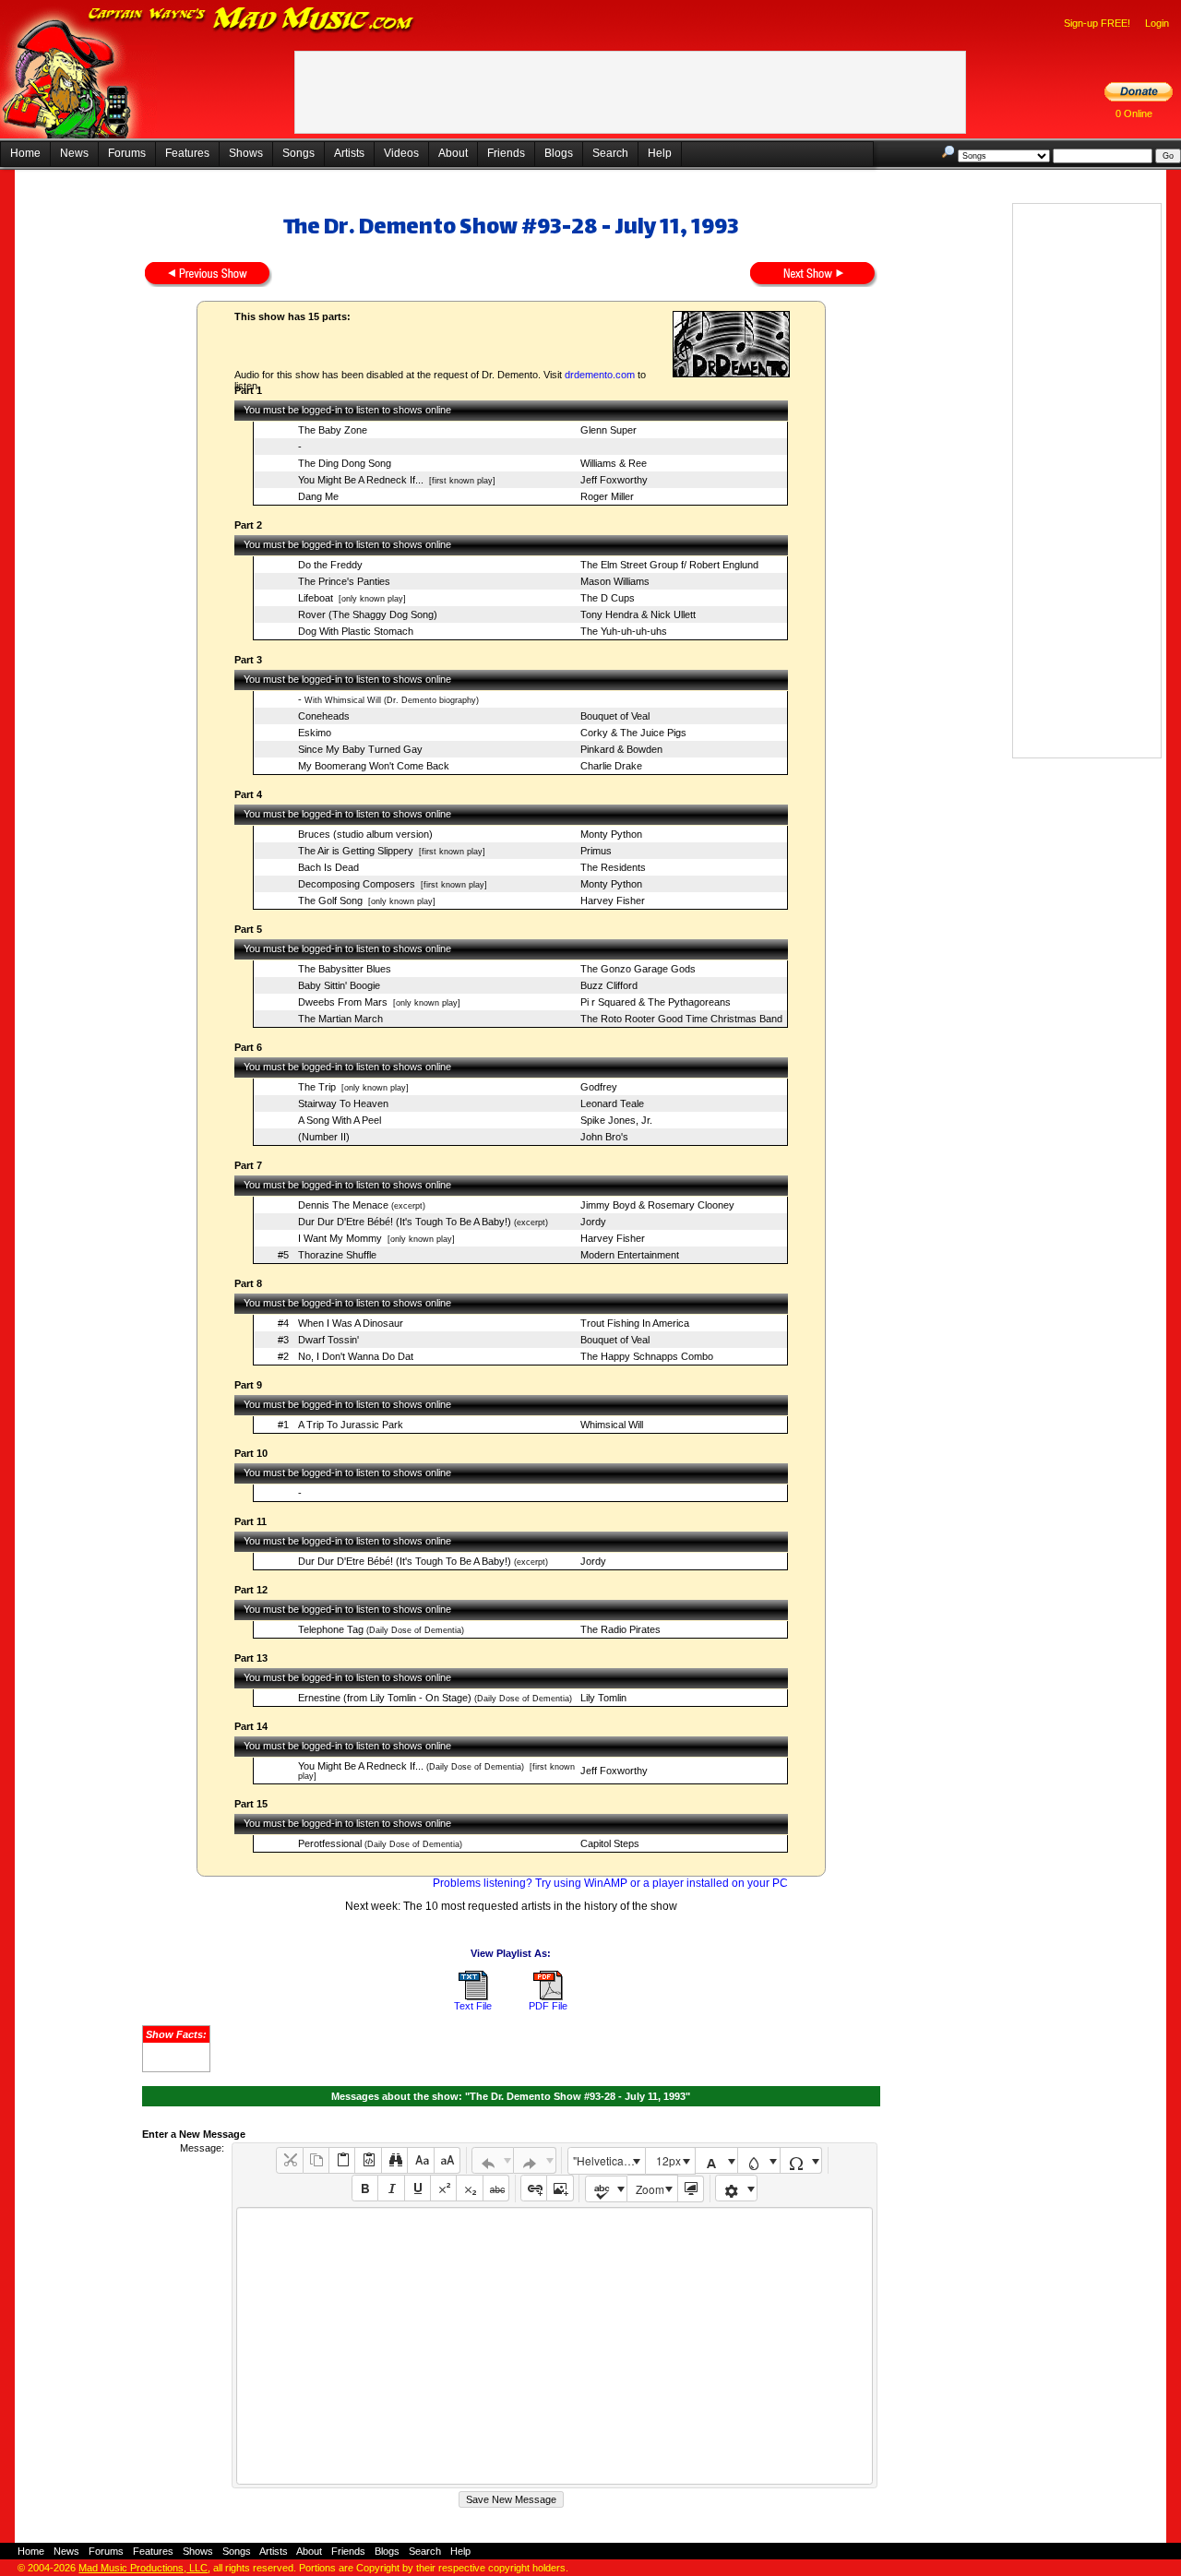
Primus (596, 851)
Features (187, 153)
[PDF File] (548, 1997)
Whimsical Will (612, 1425)
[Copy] (316, 2160)
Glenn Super (608, 430)
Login (1157, 23)
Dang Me (318, 496)
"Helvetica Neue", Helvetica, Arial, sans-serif (609, 2160)
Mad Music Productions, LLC (143, 2568)
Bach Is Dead (328, 867)
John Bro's (604, 1137)
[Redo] (535, 2160)
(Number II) (324, 1137)
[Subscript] (469, 2188)
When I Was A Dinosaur (351, 1323)
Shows (246, 153)
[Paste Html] (368, 2160)
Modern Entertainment (630, 1255)
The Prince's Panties (344, 581)
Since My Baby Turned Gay (360, 749)
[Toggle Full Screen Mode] (691, 2189)
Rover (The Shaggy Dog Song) (368, 614)
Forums (127, 153)
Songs (298, 153)
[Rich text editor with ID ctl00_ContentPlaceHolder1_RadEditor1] (554, 2346)
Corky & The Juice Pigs (633, 733)
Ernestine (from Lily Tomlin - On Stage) (385, 1698)
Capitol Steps (610, 1843)
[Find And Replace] (394, 2160)
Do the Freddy (330, 565)
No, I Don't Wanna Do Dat (356, 1356)
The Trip (317, 1087)
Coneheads (324, 716)
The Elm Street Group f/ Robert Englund (669, 565)
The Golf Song (330, 900)
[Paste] (342, 2160)
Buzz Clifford (609, 985)
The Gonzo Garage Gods (638, 969)
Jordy (593, 1222)
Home (25, 153)
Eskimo (315, 733)
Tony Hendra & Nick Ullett (638, 614)
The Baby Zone (333, 430)
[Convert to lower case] (420, 2160)
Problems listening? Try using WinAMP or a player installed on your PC (610, 1883)
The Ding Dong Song (345, 463)
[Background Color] (759, 2160)
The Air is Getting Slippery (356, 851)
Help (660, 153)
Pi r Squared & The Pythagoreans (656, 1002)
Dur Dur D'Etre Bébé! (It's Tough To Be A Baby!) (405, 1222)
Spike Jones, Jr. (616, 1120)
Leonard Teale (612, 1103)
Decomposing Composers (357, 884)
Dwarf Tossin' (328, 1340)
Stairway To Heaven (343, 1103)
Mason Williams (615, 581)
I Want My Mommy (340, 1238)
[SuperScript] (443, 2188)
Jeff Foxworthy (614, 480)
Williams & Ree (614, 463)
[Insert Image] (560, 2188)
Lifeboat (316, 598)
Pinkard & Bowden (621, 749)
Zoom (650, 2189)
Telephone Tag (331, 1629)
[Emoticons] (737, 2188)
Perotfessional (330, 1843)
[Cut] (289, 2160)
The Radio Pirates (620, 1629)
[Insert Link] (534, 2188)
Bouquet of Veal (615, 716)
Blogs (559, 153)
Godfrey (599, 1087)
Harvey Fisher (613, 900)
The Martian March (340, 1019)
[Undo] (493, 2160)
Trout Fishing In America (635, 1323)
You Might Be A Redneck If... (361, 480)
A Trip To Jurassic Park (351, 1425)
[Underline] (418, 2188)
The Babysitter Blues (345, 969)
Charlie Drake (611, 766)
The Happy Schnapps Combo (647, 1356)
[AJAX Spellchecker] (607, 2189)
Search (610, 153)
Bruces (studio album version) (365, 834)
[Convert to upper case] (447, 2160)
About (453, 153)
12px (668, 2160)
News (74, 153)
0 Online (1134, 113)
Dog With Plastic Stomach (356, 631)
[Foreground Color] (716, 2160)
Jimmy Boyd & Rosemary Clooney (657, 1205)
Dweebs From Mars (343, 1002)
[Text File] (473, 1997)
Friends (506, 153)
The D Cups (608, 598)
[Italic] (391, 2188)
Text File (473, 2006)
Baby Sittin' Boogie (339, 985)
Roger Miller (607, 496)
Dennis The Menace (343, 1205)
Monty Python (611, 834)
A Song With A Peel (340, 1120)
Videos (401, 153)
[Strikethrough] (496, 2188)
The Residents (613, 867)
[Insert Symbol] (801, 2160)
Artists (349, 153)
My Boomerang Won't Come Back (374, 766)
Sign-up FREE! (1097, 23)
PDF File (548, 2006)
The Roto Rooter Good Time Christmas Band (681, 1019)
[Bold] (365, 2188)
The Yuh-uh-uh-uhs (624, 631)
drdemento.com (600, 375)
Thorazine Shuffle (337, 1255)
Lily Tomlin (603, 1698)
